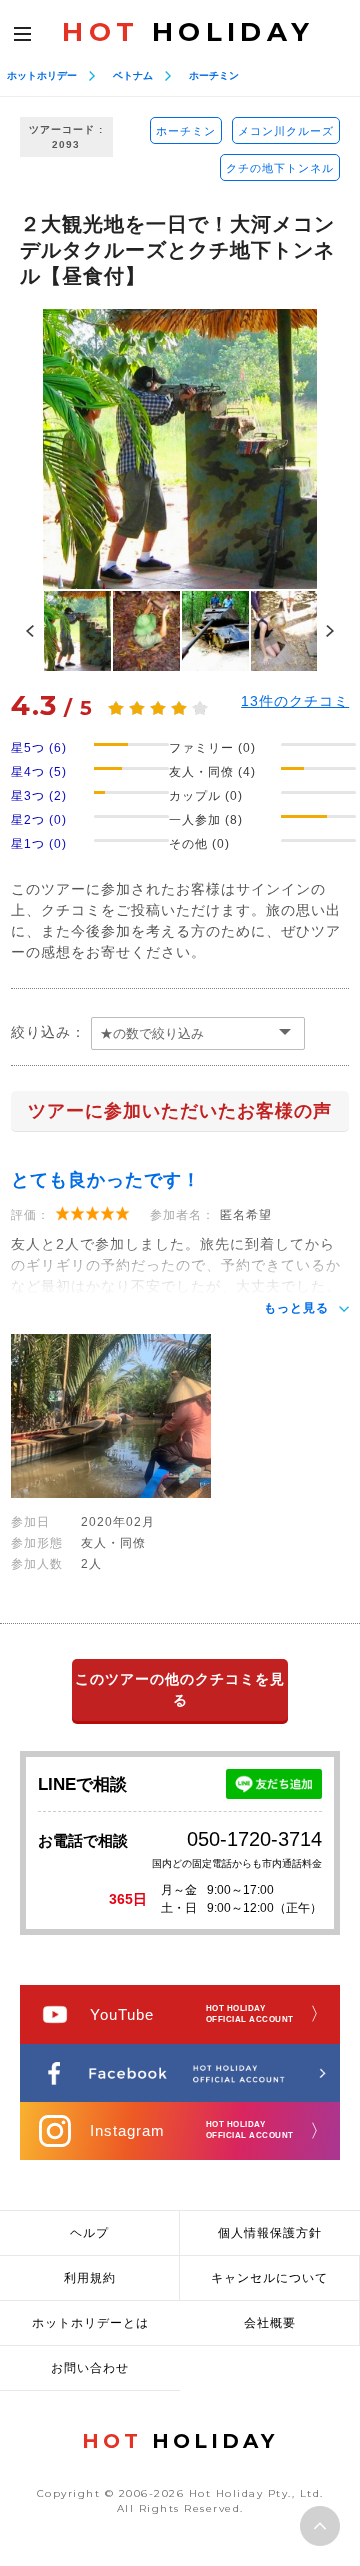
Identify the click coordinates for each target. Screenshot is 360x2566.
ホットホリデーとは (90, 2323)
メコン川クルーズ (286, 131)
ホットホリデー (42, 75)
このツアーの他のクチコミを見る (180, 1689)
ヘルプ (89, 2233)
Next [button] (330, 631)
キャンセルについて (269, 2278)
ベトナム (133, 75)
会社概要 (270, 2323)
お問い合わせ (90, 2368)
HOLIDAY (188, 32)
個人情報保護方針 (270, 2233)
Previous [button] (30, 631)
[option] (180, 449)
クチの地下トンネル (280, 168)
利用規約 (90, 2278)
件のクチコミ (295, 701)
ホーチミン (214, 75)
